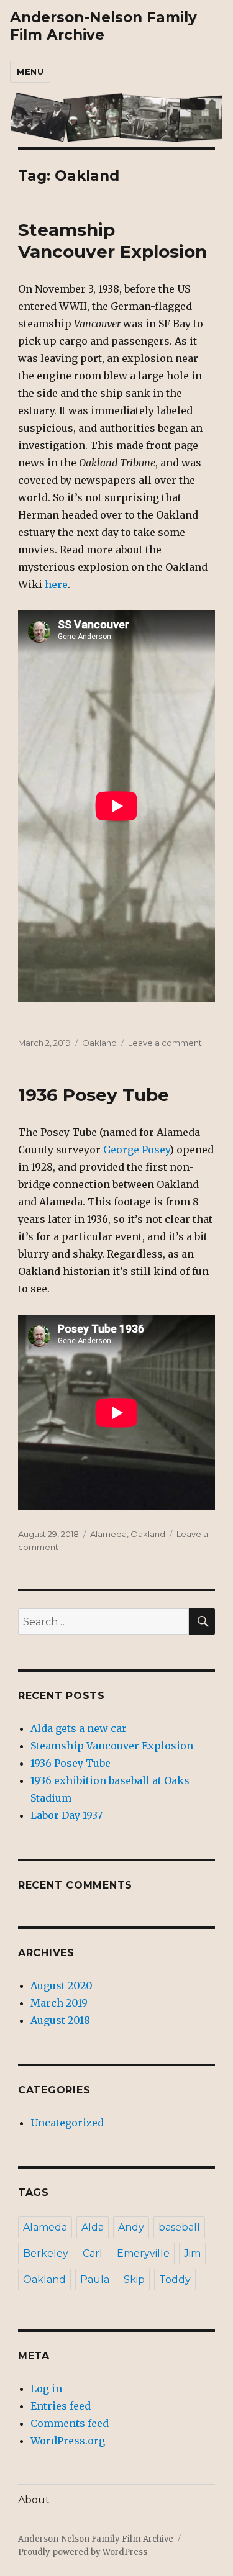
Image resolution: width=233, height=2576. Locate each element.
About (34, 2500)
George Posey (136, 1150)
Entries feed (61, 2406)
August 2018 (60, 2020)
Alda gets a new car (79, 1728)
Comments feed (70, 2423)
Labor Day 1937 (66, 1815)
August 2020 (62, 1985)
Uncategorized (67, 2123)
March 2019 (59, 2003)
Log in (46, 2388)
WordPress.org (68, 2441)
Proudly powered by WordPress (83, 2552)
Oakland (99, 1043)
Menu (30, 71)
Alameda (108, 1534)
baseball (179, 2227)
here (56, 584)
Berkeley (46, 2253)
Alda (93, 2227)
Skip (134, 2279)
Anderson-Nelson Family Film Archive (103, 26)
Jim (192, 2253)
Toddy (175, 2279)
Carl (93, 2253)
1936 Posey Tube (94, 1095)
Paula (95, 2279)
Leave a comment (165, 1043)
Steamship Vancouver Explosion (112, 241)
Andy (131, 2227)
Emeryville (143, 2253)
